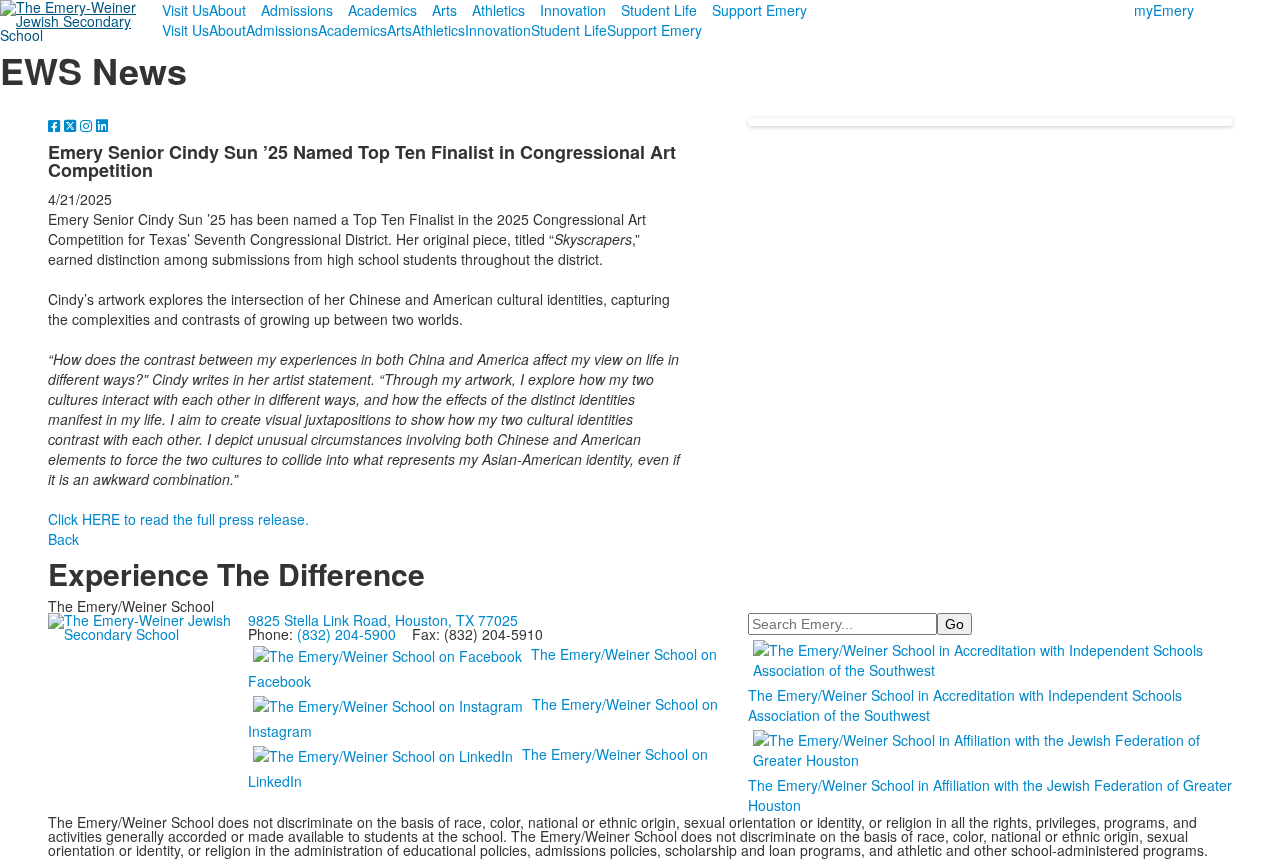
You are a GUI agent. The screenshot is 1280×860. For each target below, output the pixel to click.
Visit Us (185, 10)
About (227, 10)
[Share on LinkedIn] (102, 125)
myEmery (1164, 10)
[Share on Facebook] (56, 125)
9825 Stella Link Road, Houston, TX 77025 (383, 620)
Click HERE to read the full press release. (178, 519)
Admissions (297, 10)
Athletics (498, 10)
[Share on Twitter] (72, 125)
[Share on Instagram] (88, 125)
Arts (444, 10)
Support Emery (759, 10)
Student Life (659, 10)
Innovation (573, 10)
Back (63, 539)
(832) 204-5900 (346, 634)
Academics (382, 10)
